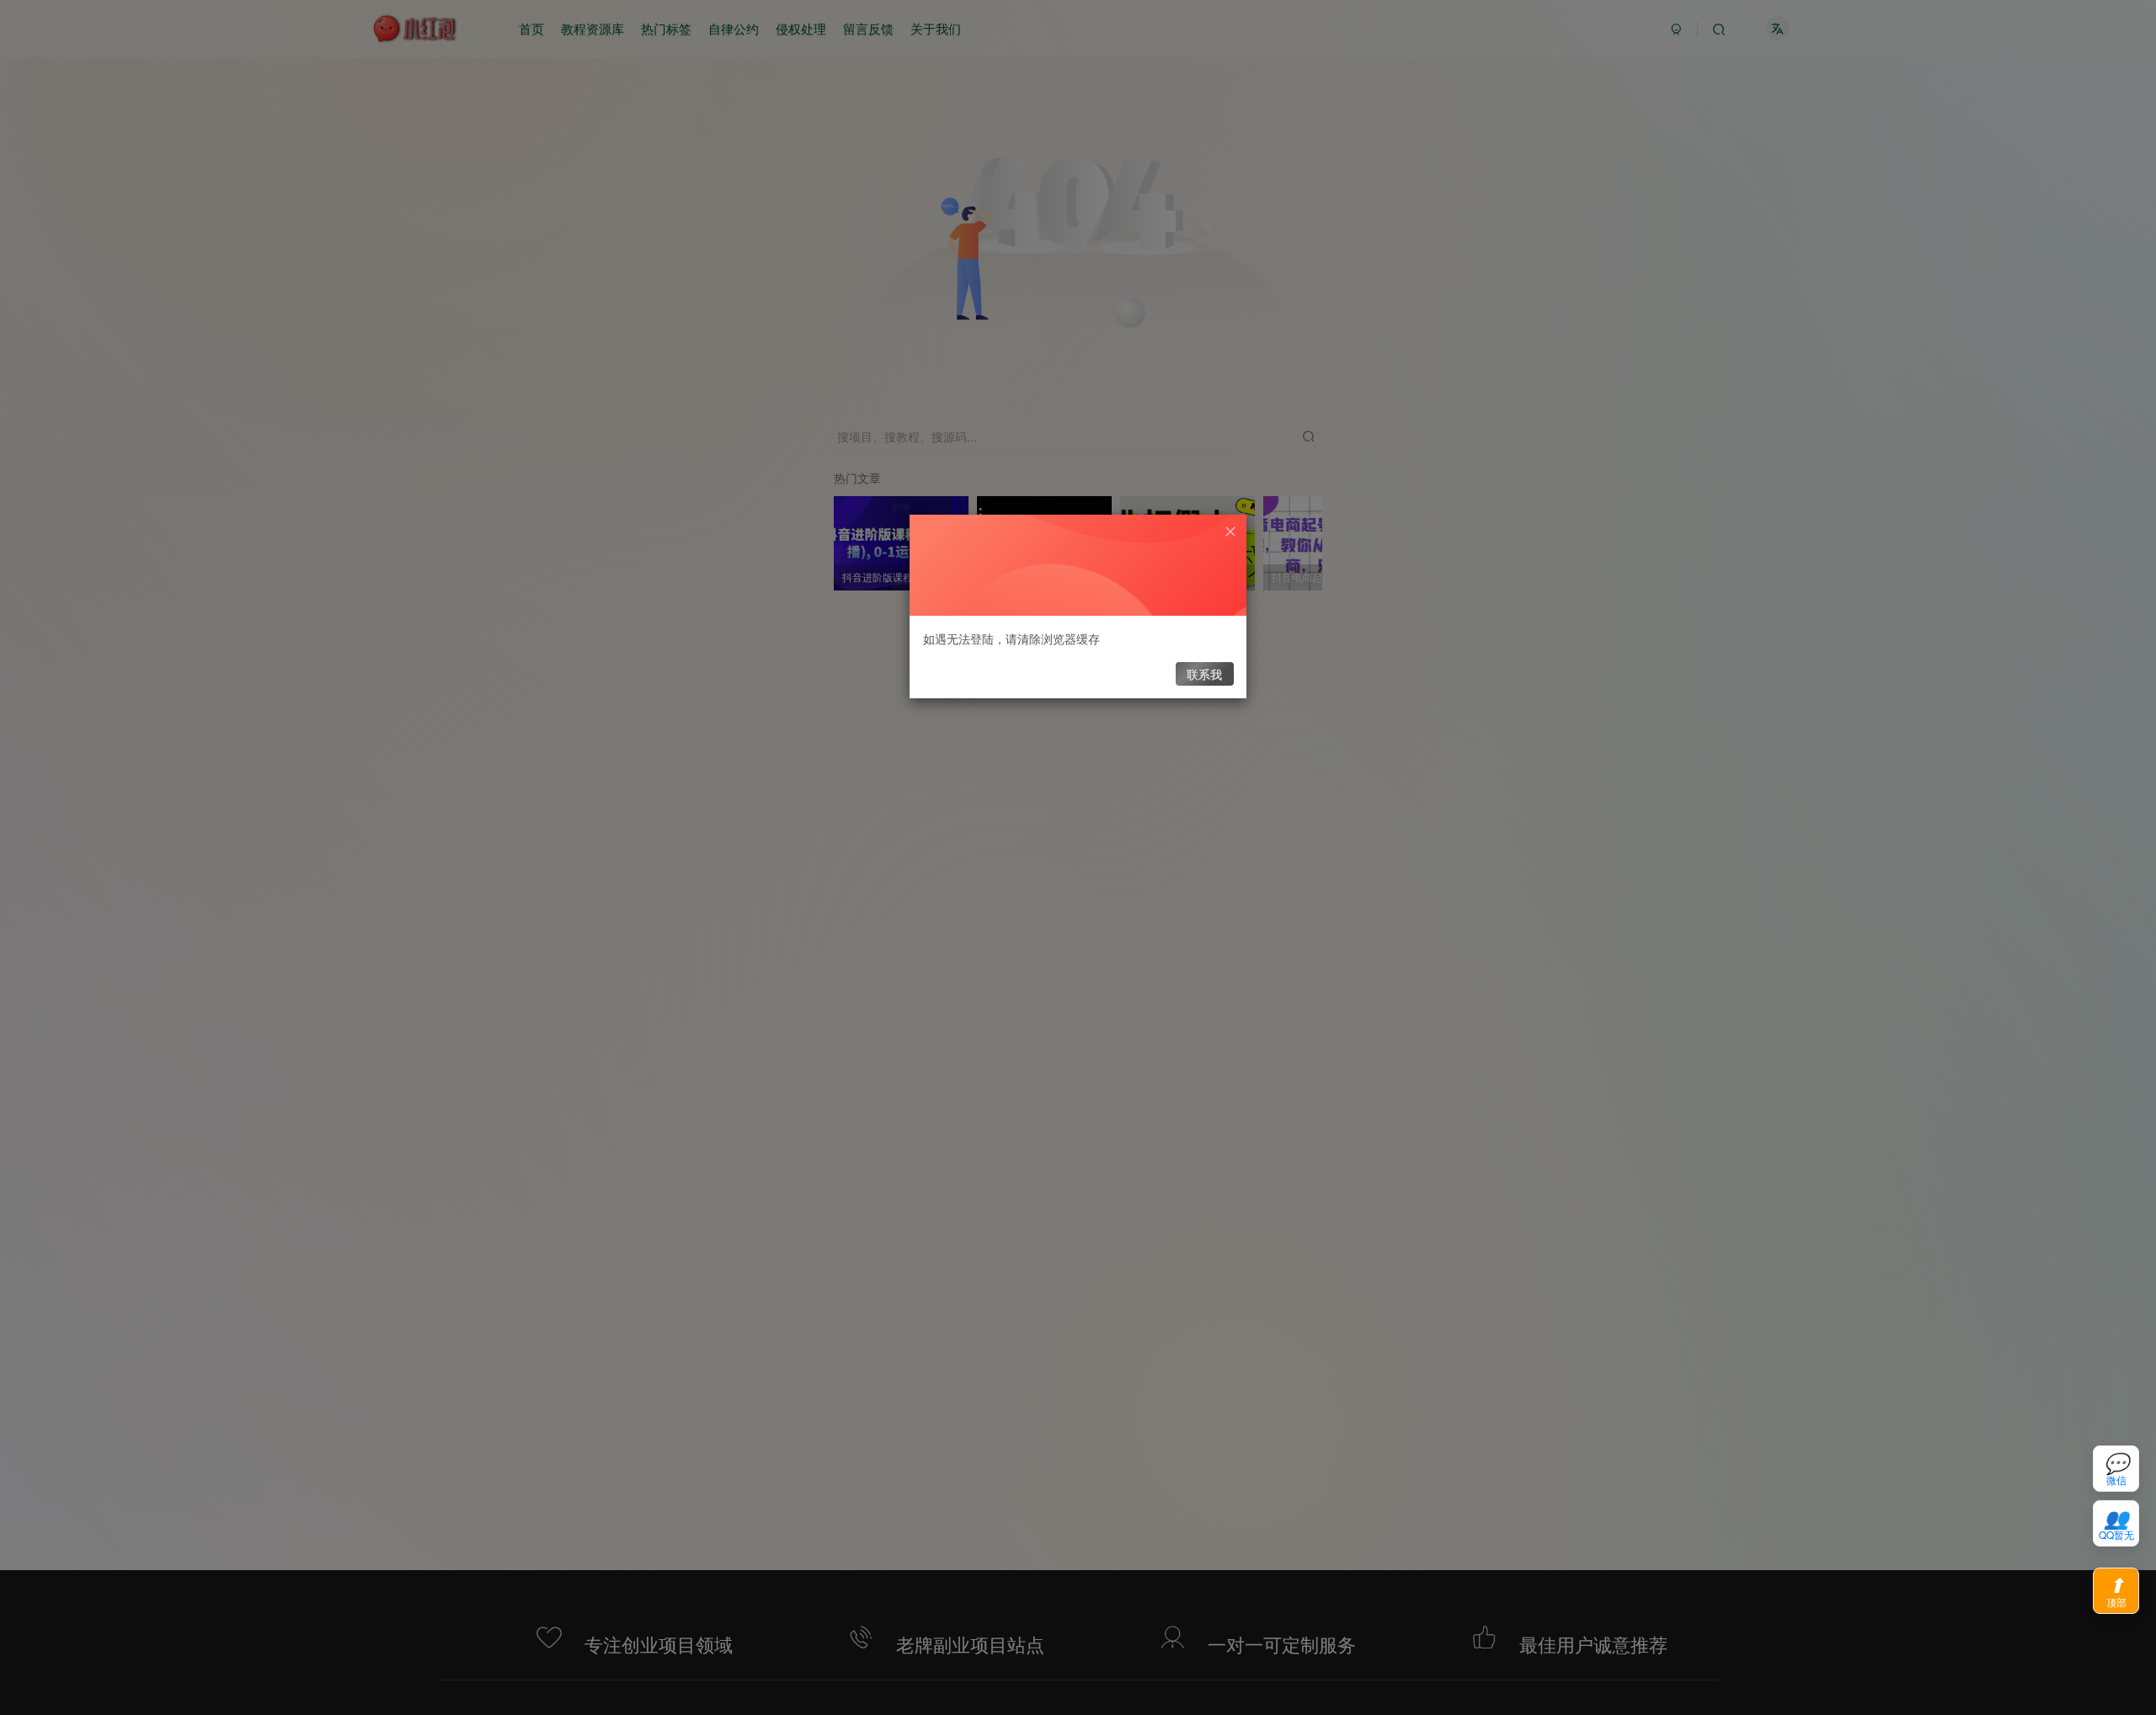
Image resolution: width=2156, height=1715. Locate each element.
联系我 (1204, 674)
